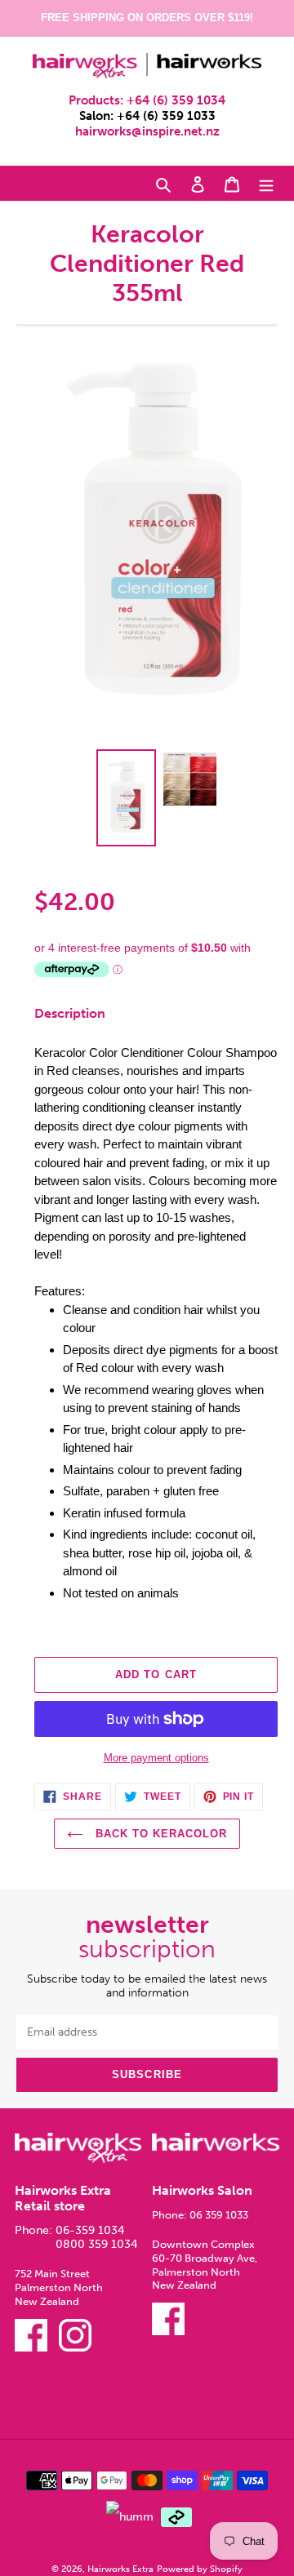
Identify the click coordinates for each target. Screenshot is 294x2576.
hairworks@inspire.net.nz (147, 131)
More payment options (156, 1758)
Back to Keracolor (160, 1834)
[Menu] (266, 184)
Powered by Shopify (200, 2569)
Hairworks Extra (120, 2569)
